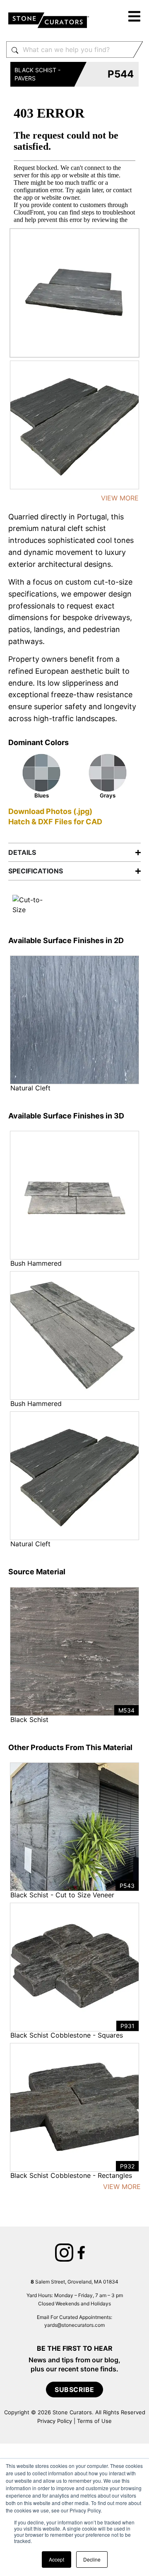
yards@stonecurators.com (74, 2325)
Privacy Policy (55, 2421)
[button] (135, 18)
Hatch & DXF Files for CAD (55, 822)
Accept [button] (56, 2559)
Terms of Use (94, 2421)
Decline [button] (92, 2559)
